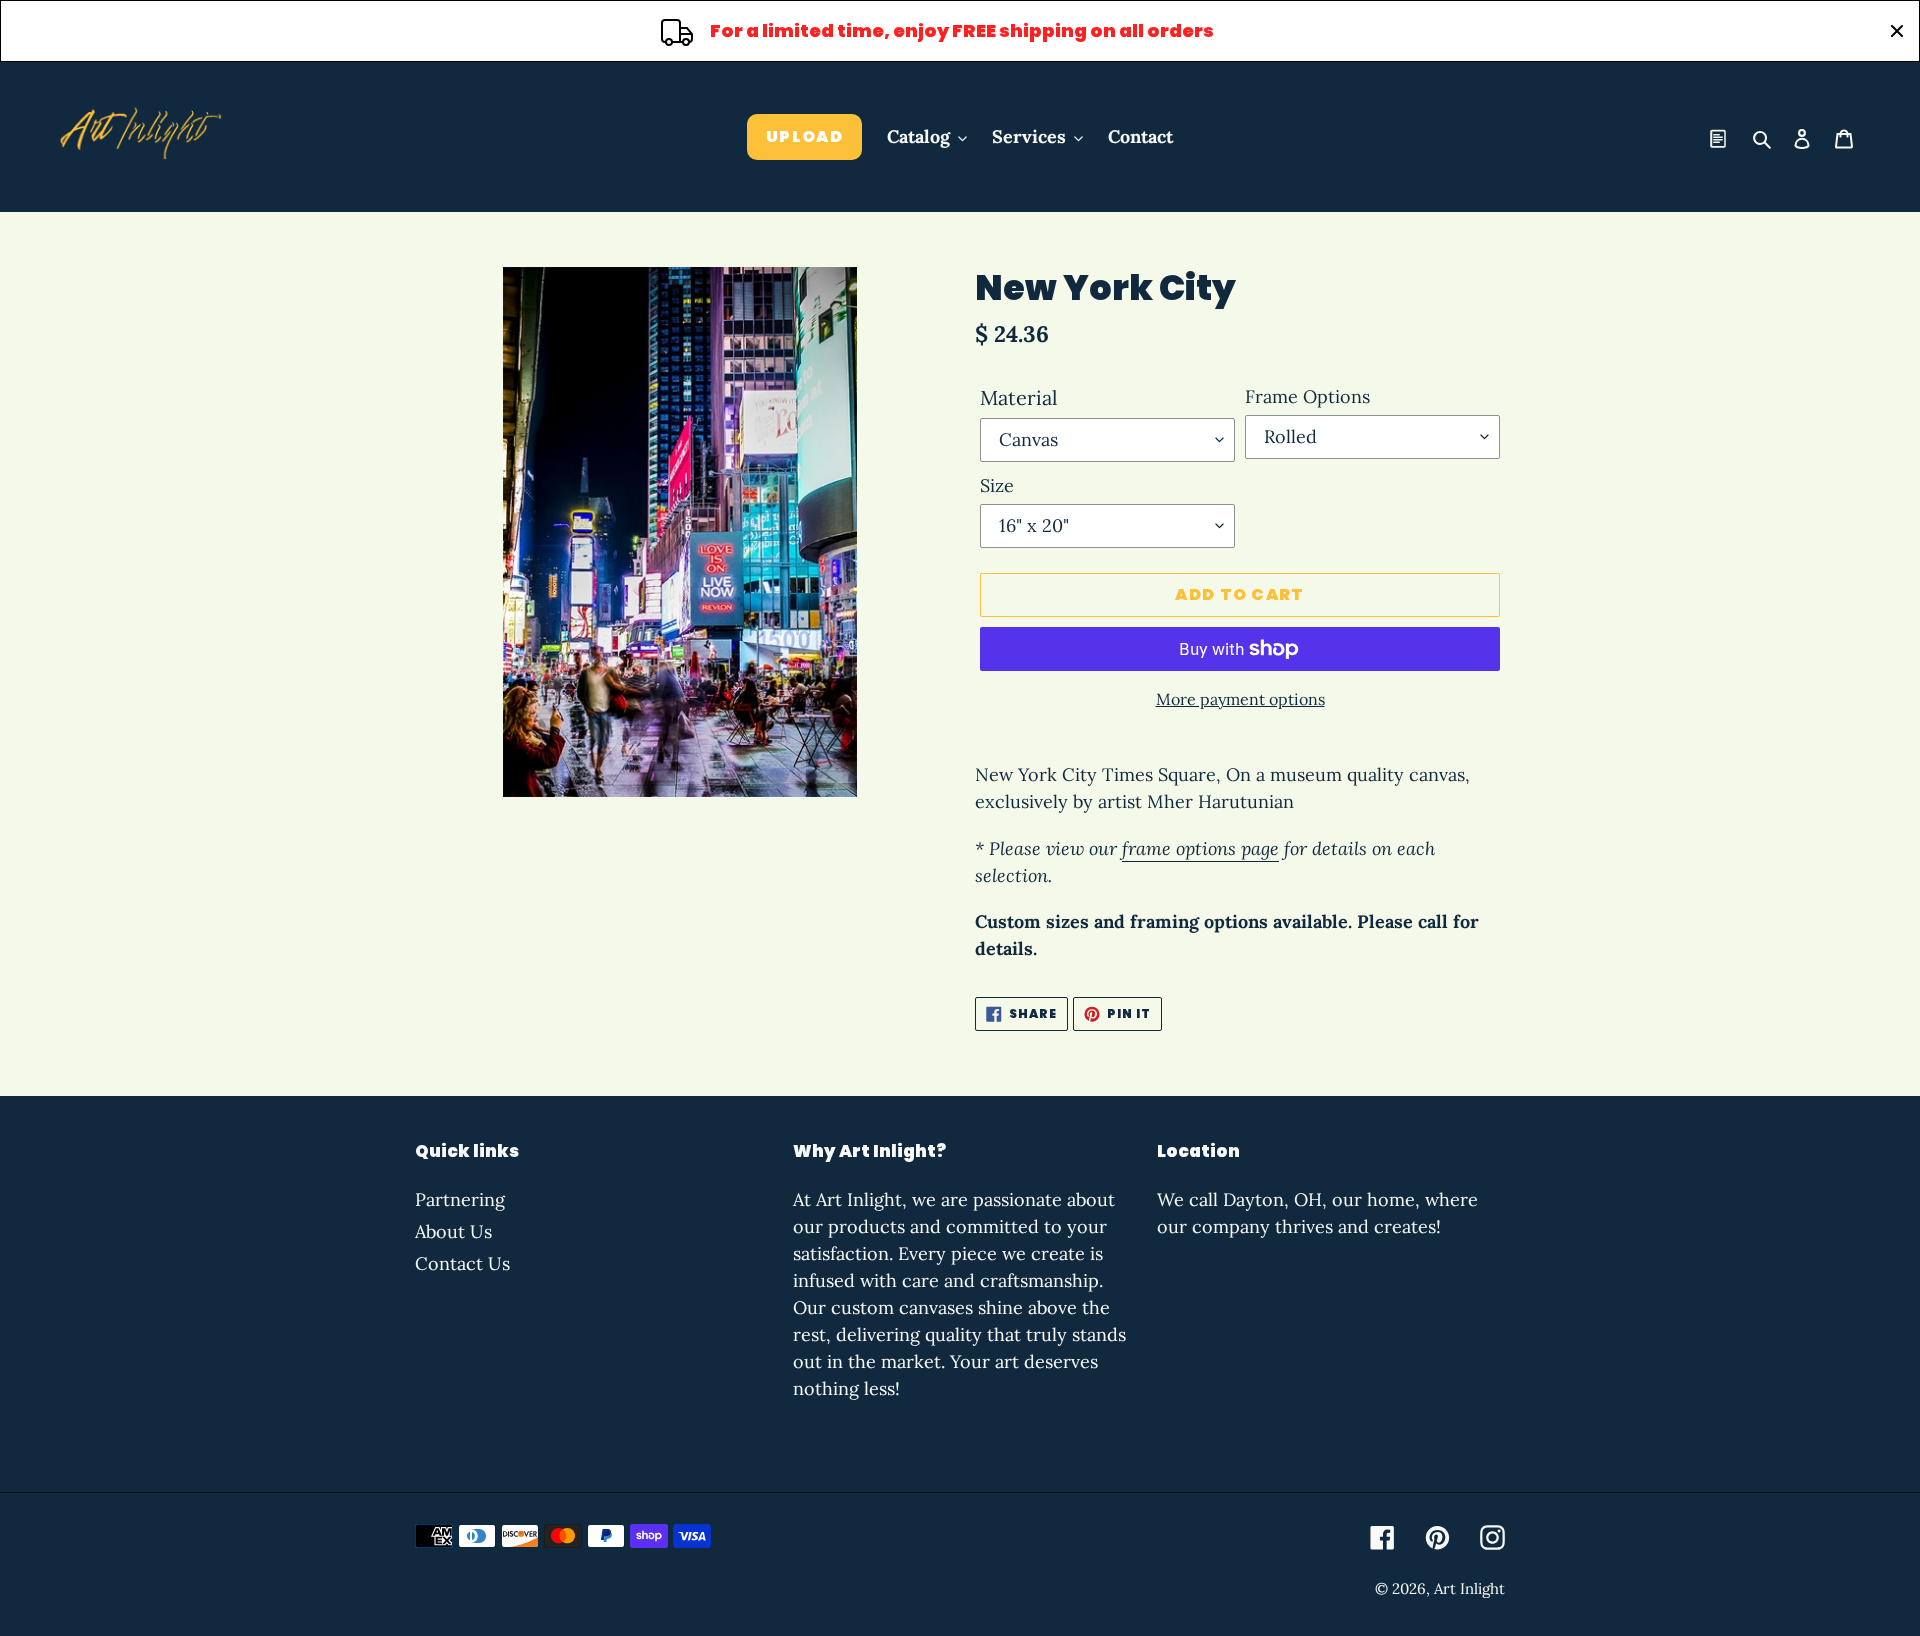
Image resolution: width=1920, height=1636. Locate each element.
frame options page (1200, 848)
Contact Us (462, 1263)
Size (997, 485)
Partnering (460, 1199)
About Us (453, 1231)
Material (1018, 397)
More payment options (1240, 699)
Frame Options (1307, 396)
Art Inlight (1469, 1588)
